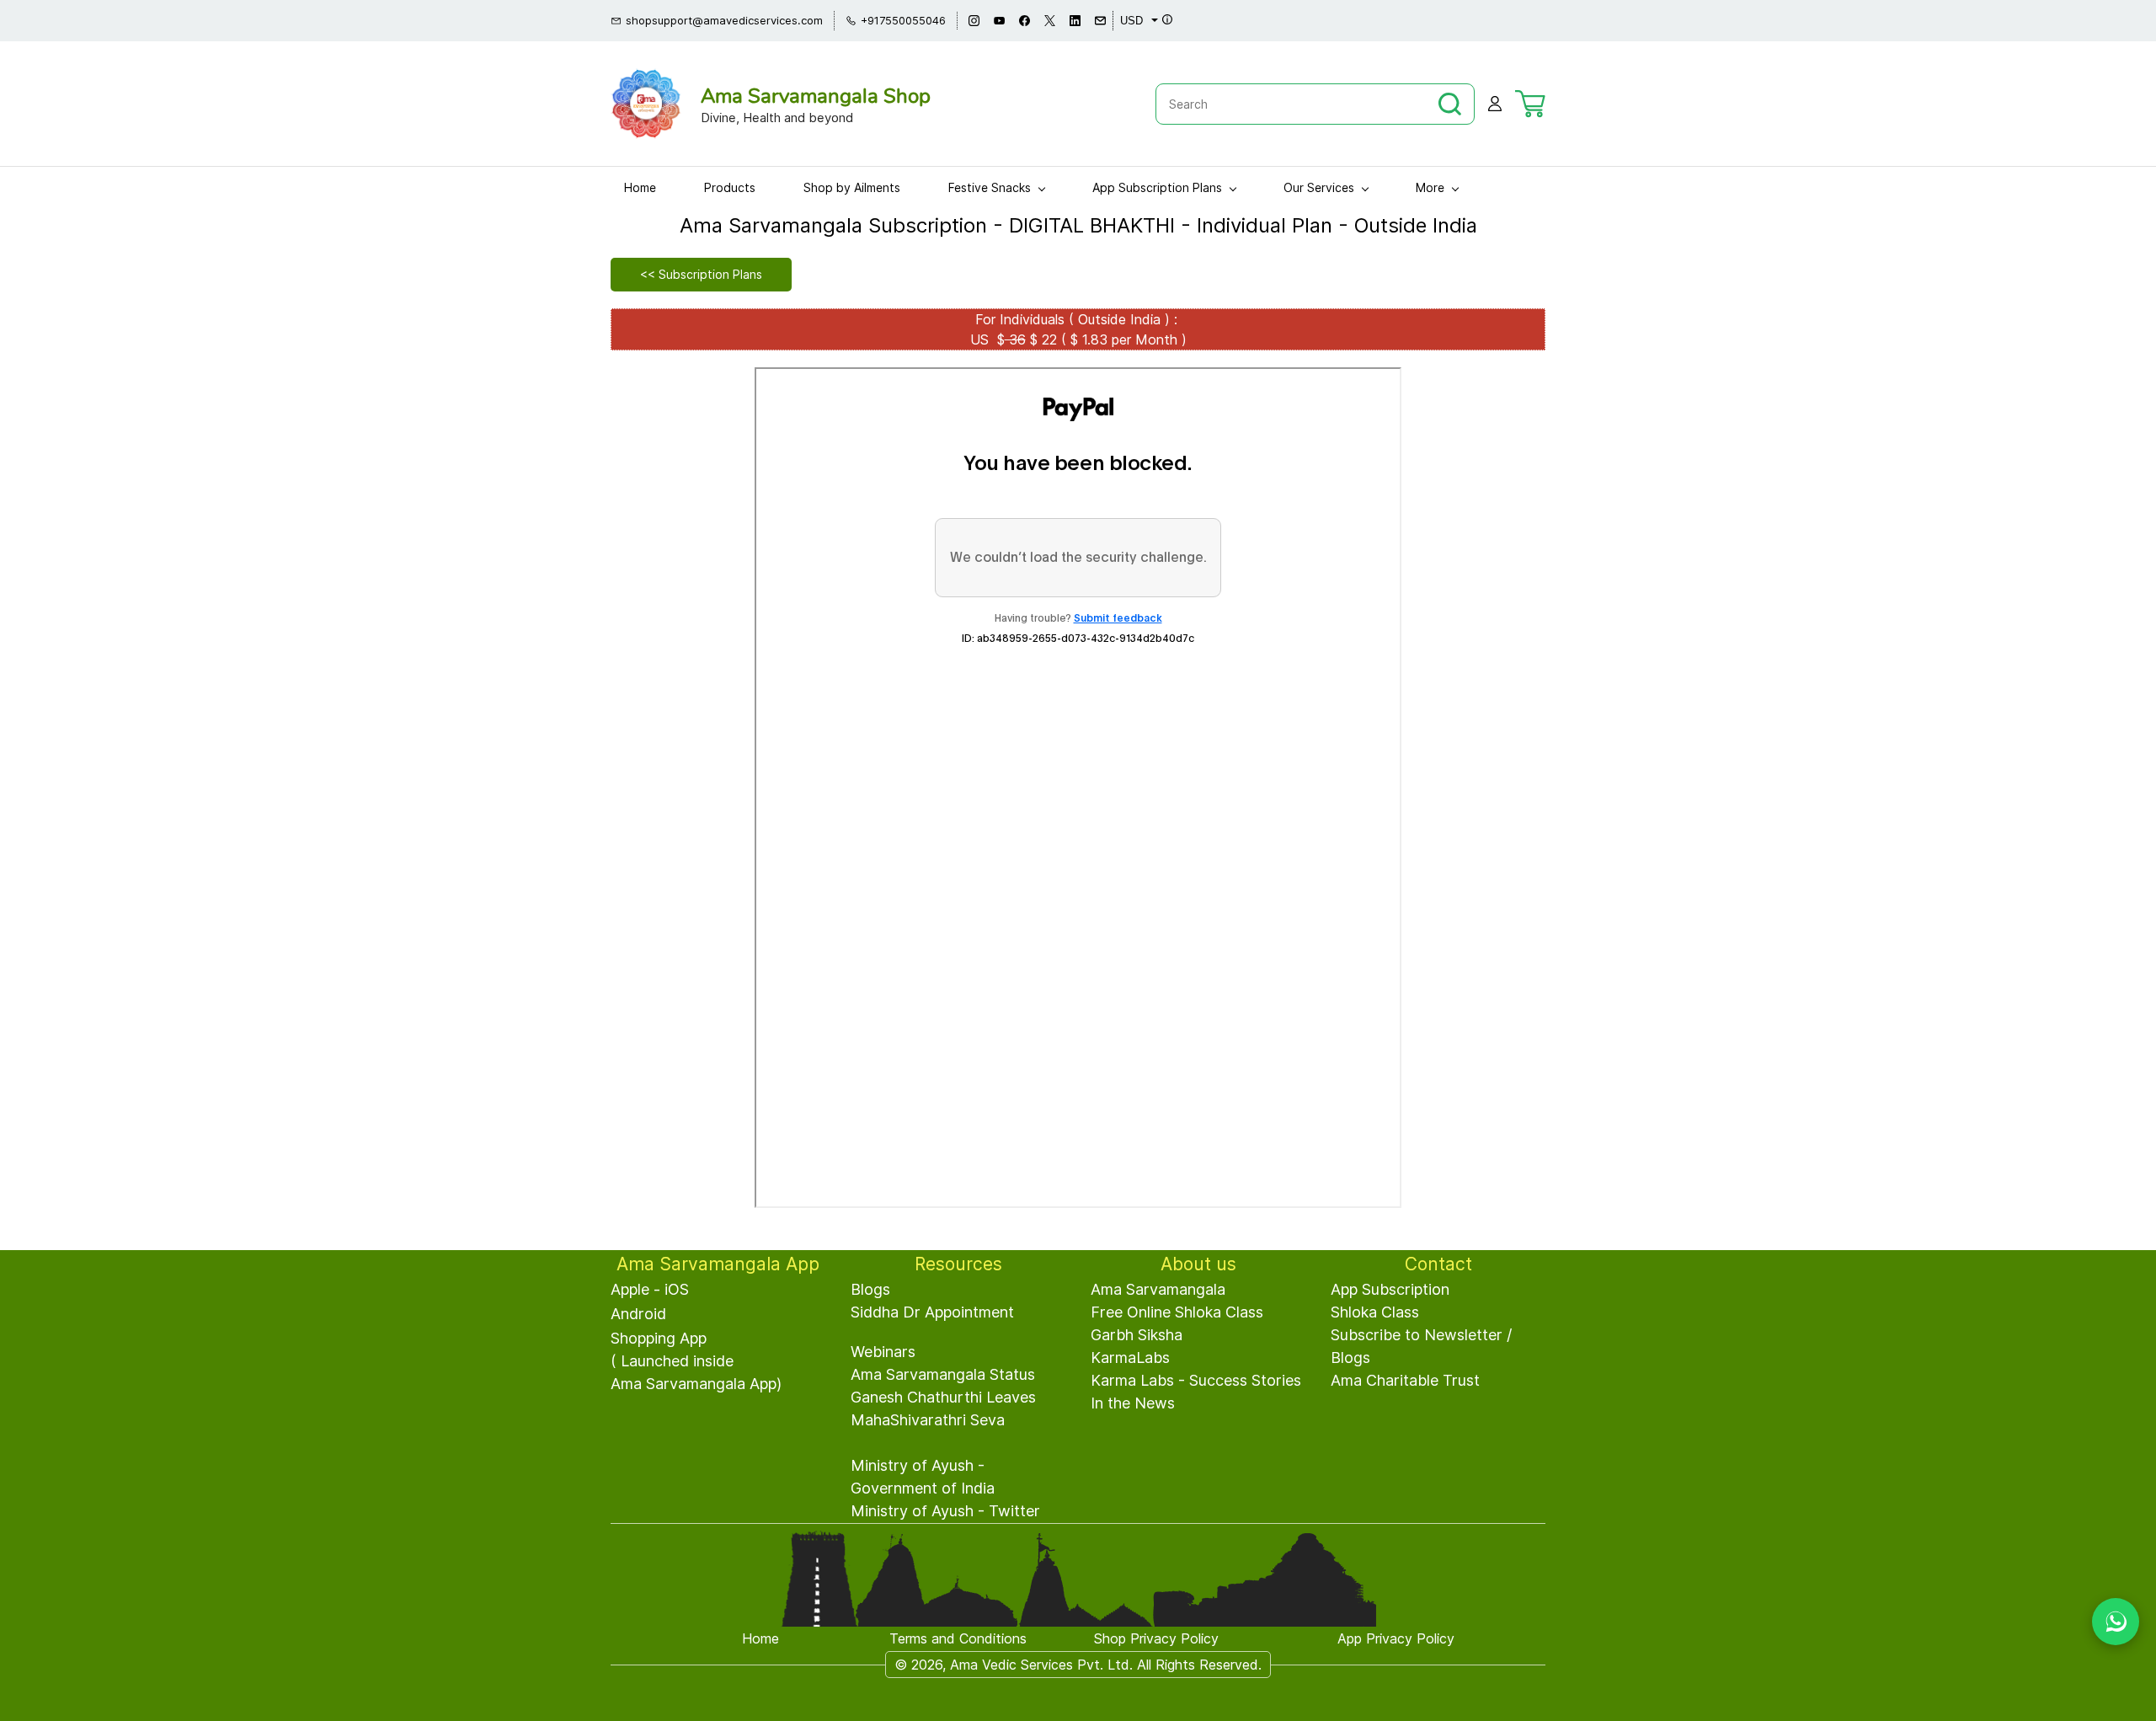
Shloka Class (1375, 1312)
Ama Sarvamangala (1158, 1289)
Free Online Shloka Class (1177, 1312)
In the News (1133, 1403)
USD (1131, 21)
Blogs (870, 1289)
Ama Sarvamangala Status (943, 1374)
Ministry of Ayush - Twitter (945, 1511)
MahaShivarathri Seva (928, 1420)
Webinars (883, 1352)
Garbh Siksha (1137, 1335)
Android (638, 1314)
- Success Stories (1238, 1380)
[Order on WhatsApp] (2116, 1622)
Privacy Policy (1174, 1638)
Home (760, 1638)
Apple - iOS (650, 1289)
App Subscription (1390, 1289)
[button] (701, 275)
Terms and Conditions (958, 1638)
